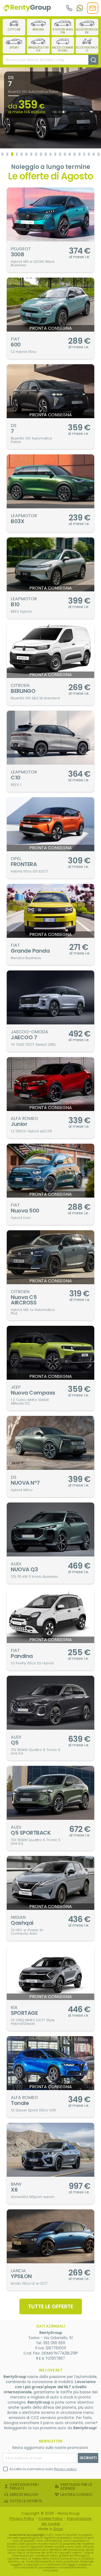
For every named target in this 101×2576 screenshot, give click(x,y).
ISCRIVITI (88, 2458)
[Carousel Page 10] (46, 154)
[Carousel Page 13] (60, 154)
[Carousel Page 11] (51, 154)
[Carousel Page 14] (65, 154)
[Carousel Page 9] (41, 154)
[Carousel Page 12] (55, 154)
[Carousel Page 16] (75, 154)
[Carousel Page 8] (36, 154)
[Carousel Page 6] (26, 154)
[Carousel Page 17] (79, 154)
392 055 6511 (54, 2343)
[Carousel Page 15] (70, 154)
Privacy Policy (22, 2519)
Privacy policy (65, 2469)
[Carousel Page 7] (31, 154)
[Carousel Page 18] (84, 154)
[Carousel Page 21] (99, 154)
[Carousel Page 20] (94, 154)
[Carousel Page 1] (2, 154)
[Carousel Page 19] (89, 154)
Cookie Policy (50, 2519)
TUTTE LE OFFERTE (51, 2306)
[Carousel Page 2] (7, 154)
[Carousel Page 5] (22, 154)
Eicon (58, 2529)
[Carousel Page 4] (17, 154)
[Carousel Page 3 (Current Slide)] (12, 154)
